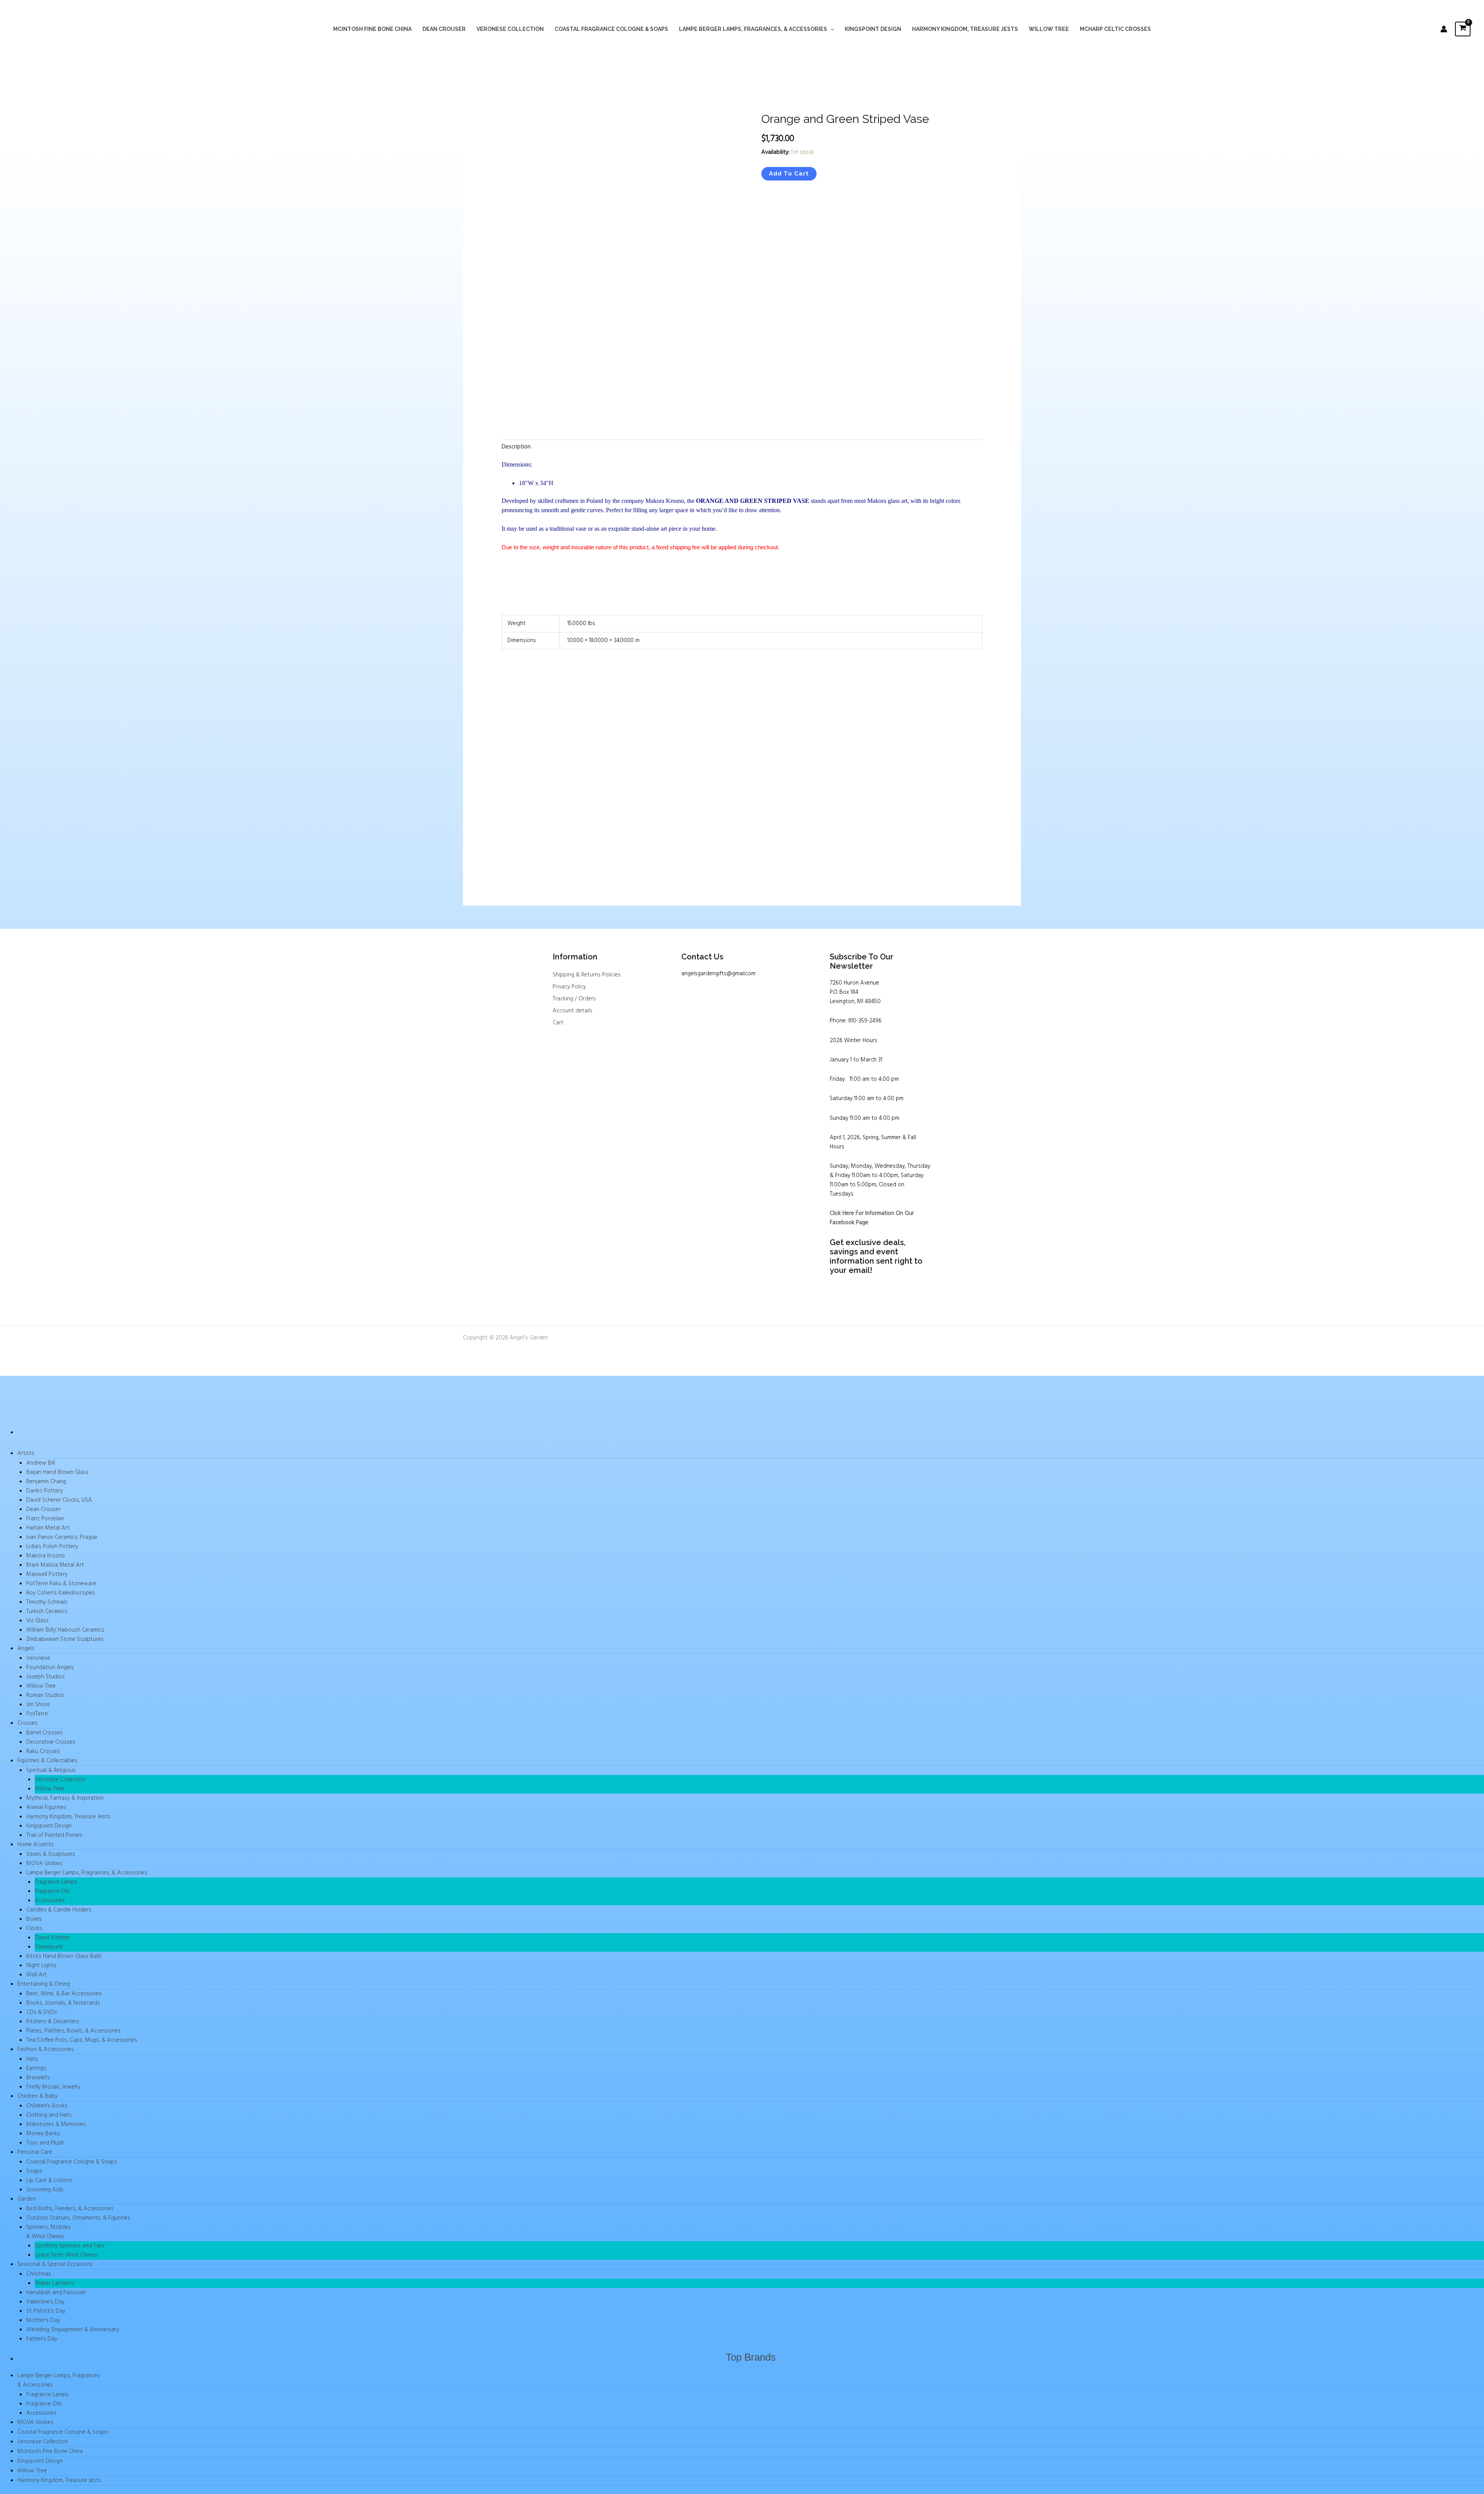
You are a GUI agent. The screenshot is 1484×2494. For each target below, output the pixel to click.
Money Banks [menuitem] (43, 2134)
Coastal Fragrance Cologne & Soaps (611, 29)
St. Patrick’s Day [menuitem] (46, 2311)
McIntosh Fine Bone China (372, 29)
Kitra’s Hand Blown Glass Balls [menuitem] (64, 1956)
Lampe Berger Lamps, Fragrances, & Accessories (753, 29)
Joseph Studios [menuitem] (46, 1677)
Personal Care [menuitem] (35, 2152)
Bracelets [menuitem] (38, 2078)
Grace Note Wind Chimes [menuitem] (66, 2255)
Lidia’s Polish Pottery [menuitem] (52, 1547)
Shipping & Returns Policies (587, 975)
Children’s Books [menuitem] (47, 2106)
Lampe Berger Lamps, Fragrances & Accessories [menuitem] (59, 2380)
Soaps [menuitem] (34, 2171)
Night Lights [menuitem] (41, 1966)
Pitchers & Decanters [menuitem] (53, 2022)
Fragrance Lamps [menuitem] (56, 1882)
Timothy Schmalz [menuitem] (47, 1602)
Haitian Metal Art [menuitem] (48, 1528)
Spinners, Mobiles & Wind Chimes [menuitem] (49, 2232)
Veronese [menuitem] (38, 1658)
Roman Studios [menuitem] (45, 1695)
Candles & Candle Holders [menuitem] (59, 1910)
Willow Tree (1049, 29)
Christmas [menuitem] (39, 2274)
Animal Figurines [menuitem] (46, 1807)
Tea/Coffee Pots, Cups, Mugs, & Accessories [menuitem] (82, 2040)
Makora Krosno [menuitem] (46, 1556)
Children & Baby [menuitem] (37, 2096)
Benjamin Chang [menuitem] (46, 1482)
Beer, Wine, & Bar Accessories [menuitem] (64, 1994)
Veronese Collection (510, 29)
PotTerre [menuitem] (37, 1714)
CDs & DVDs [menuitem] (42, 2012)
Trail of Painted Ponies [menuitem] (54, 1835)
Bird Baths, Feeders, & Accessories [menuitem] (70, 2209)
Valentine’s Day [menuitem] (45, 2302)
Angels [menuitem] (26, 1649)
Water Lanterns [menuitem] (54, 2283)
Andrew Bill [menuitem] (41, 1463)
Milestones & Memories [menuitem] (56, 2124)
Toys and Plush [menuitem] (45, 2143)
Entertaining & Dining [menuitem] (44, 1984)
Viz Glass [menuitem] (37, 1621)
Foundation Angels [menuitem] (50, 1668)
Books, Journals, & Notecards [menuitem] (63, 2003)
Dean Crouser (444, 29)
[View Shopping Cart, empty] (1463, 29)
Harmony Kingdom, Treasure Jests (965, 29)
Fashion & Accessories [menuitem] (46, 2049)
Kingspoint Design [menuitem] (49, 1826)
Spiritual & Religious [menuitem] (51, 1770)
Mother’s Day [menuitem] (43, 2320)
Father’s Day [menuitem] (42, 2339)
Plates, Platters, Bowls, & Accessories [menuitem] (73, 2031)
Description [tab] (516, 447)
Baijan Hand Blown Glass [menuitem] (57, 1472)
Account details (573, 1011)
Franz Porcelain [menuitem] (45, 1519)
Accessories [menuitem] (50, 1901)
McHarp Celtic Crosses (1115, 29)
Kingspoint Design (873, 29)
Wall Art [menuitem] (37, 1975)
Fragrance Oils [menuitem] (53, 1891)
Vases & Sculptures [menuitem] (51, 1854)
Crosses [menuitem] (27, 1723)
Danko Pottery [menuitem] (45, 1491)
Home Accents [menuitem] (36, 1845)
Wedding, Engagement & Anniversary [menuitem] (73, 2330)
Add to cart (789, 174)
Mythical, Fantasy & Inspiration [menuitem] (65, 1798)
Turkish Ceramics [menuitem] (47, 1612)
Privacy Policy (569, 987)
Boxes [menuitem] (34, 1919)
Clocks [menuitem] (34, 1928)
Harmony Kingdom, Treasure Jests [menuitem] (68, 1817)
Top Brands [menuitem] (751, 2357)
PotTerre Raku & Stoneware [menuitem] (61, 1584)
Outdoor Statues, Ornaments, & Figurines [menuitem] (78, 2218)
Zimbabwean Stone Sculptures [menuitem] (65, 1639)
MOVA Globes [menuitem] (44, 1864)
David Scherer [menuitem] (52, 1938)
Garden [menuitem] (27, 2199)
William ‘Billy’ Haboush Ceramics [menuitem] (65, 1630)
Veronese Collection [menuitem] (60, 1780)
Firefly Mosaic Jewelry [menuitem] (53, 2087)
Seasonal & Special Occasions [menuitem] (55, 2264)
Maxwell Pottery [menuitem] (47, 1574)
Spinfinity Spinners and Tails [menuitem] (70, 2246)
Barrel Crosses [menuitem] (44, 1733)
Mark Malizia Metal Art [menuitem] (55, 1565)
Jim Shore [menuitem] (38, 1705)
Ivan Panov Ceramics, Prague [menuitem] (62, 1537)
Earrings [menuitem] (36, 2068)
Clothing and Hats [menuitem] (49, 2115)
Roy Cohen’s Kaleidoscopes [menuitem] (61, 1593)
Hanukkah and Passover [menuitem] (56, 2293)
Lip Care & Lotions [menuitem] (49, 2181)
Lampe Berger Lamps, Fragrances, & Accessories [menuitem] (87, 1873)
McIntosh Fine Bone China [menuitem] (50, 2451)
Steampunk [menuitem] (49, 1947)
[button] (830, 29)
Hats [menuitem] (32, 2059)
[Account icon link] (1444, 29)
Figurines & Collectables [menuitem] (47, 1761)
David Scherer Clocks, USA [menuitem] (59, 1500)
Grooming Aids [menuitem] (45, 2190)
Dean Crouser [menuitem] (43, 1509)
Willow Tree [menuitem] (41, 1686)
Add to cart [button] (529, 850)
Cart (558, 1023)
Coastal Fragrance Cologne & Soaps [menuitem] (72, 2162)
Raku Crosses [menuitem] (43, 1751)
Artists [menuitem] (26, 1453)
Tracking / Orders (574, 999)
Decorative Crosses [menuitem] (51, 1742)
